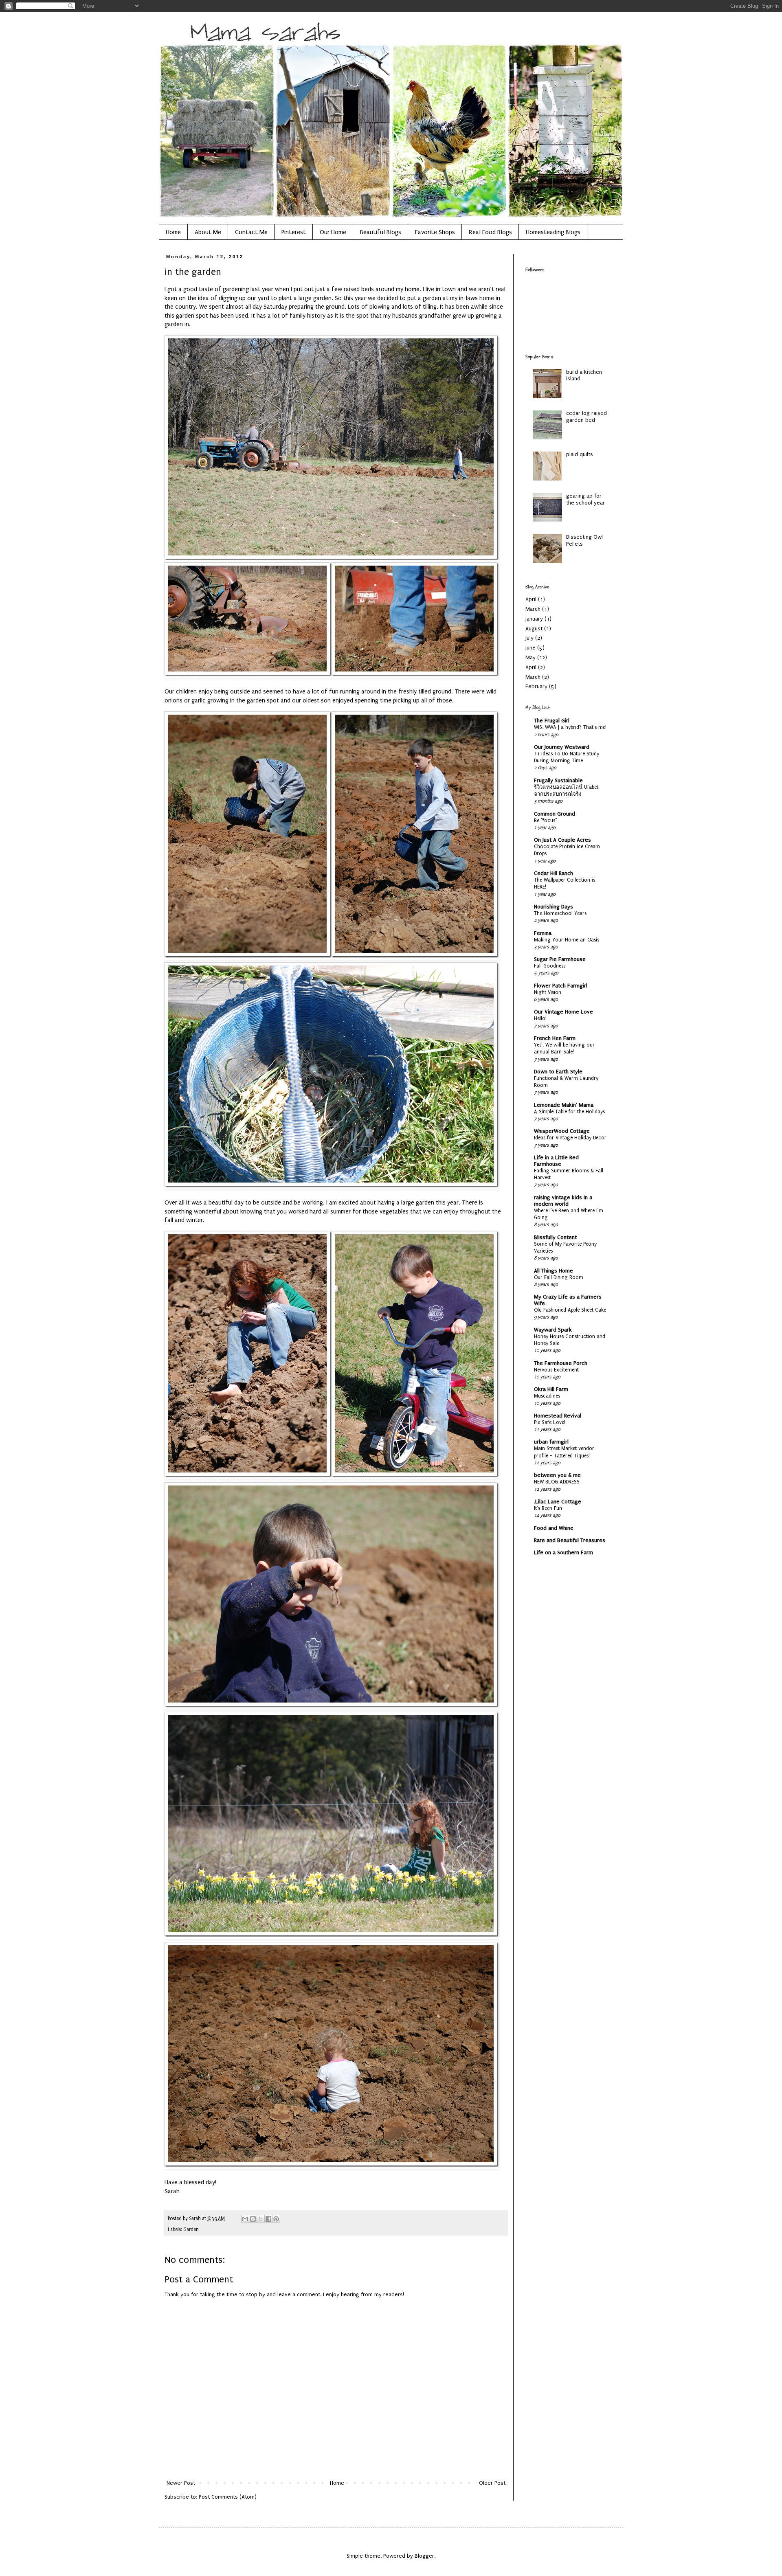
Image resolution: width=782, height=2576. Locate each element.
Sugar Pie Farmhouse (560, 959)
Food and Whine (554, 1528)
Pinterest (294, 232)
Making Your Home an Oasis (567, 940)
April (531, 599)
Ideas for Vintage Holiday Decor (570, 1138)
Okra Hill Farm (551, 1389)
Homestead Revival (558, 1416)
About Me (208, 232)
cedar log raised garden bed (586, 417)
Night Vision (548, 992)
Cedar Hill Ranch (554, 873)
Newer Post (181, 2483)
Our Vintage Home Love (563, 1012)
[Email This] (245, 2219)
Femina (543, 933)
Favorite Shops (435, 232)
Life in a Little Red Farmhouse (556, 1161)
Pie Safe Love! (550, 1422)
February (536, 686)
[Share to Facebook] (268, 2219)
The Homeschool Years (560, 913)
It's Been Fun (548, 1508)
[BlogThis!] (253, 2219)
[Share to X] (261, 2219)
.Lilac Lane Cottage (558, 1502)
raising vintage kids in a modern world (563, 1201)
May (530, 657)
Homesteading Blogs (553, 232)
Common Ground (555, 814)
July (529, 638)
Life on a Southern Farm (563, 1552)
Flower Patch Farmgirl (561, 986)
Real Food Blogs (490, 232)
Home (173, 232)
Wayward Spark (553, 1330)
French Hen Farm (555, 1038)
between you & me (557, 1475)
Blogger (424, 2556)
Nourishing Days (554, 907)
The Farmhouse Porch (561, 1363)
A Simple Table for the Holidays (569, 1112)
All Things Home (554, 1271)
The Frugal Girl (552, 721)
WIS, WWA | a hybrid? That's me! (570, 727)
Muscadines (547, 1396)
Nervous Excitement (556, 1370)
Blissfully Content (555, 1237)
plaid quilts (580, 454)
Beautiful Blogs (381, 232)
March (533, 609)
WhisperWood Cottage (562, 1131)
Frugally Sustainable (558, 780)
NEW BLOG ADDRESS (557, 1482)
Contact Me (251, 232)
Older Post (492, 2483)
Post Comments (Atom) (228, 2497)
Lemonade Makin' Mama (564, 1105)
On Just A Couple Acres (562, 840)
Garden (191, 2229)
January (534, 619)
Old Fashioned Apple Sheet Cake (570, 1310)
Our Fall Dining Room (559, 1277)
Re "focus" (545, 821)
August (534, 629)
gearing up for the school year (585, 499)
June (530, 648)
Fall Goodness (550, 966)
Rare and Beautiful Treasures (570, 1540)
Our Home (333, 232)
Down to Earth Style (558, 1072)
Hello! (540, 1018)
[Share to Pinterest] (276, 2219)
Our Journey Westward (562, 747)
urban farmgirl (551, 1442)
